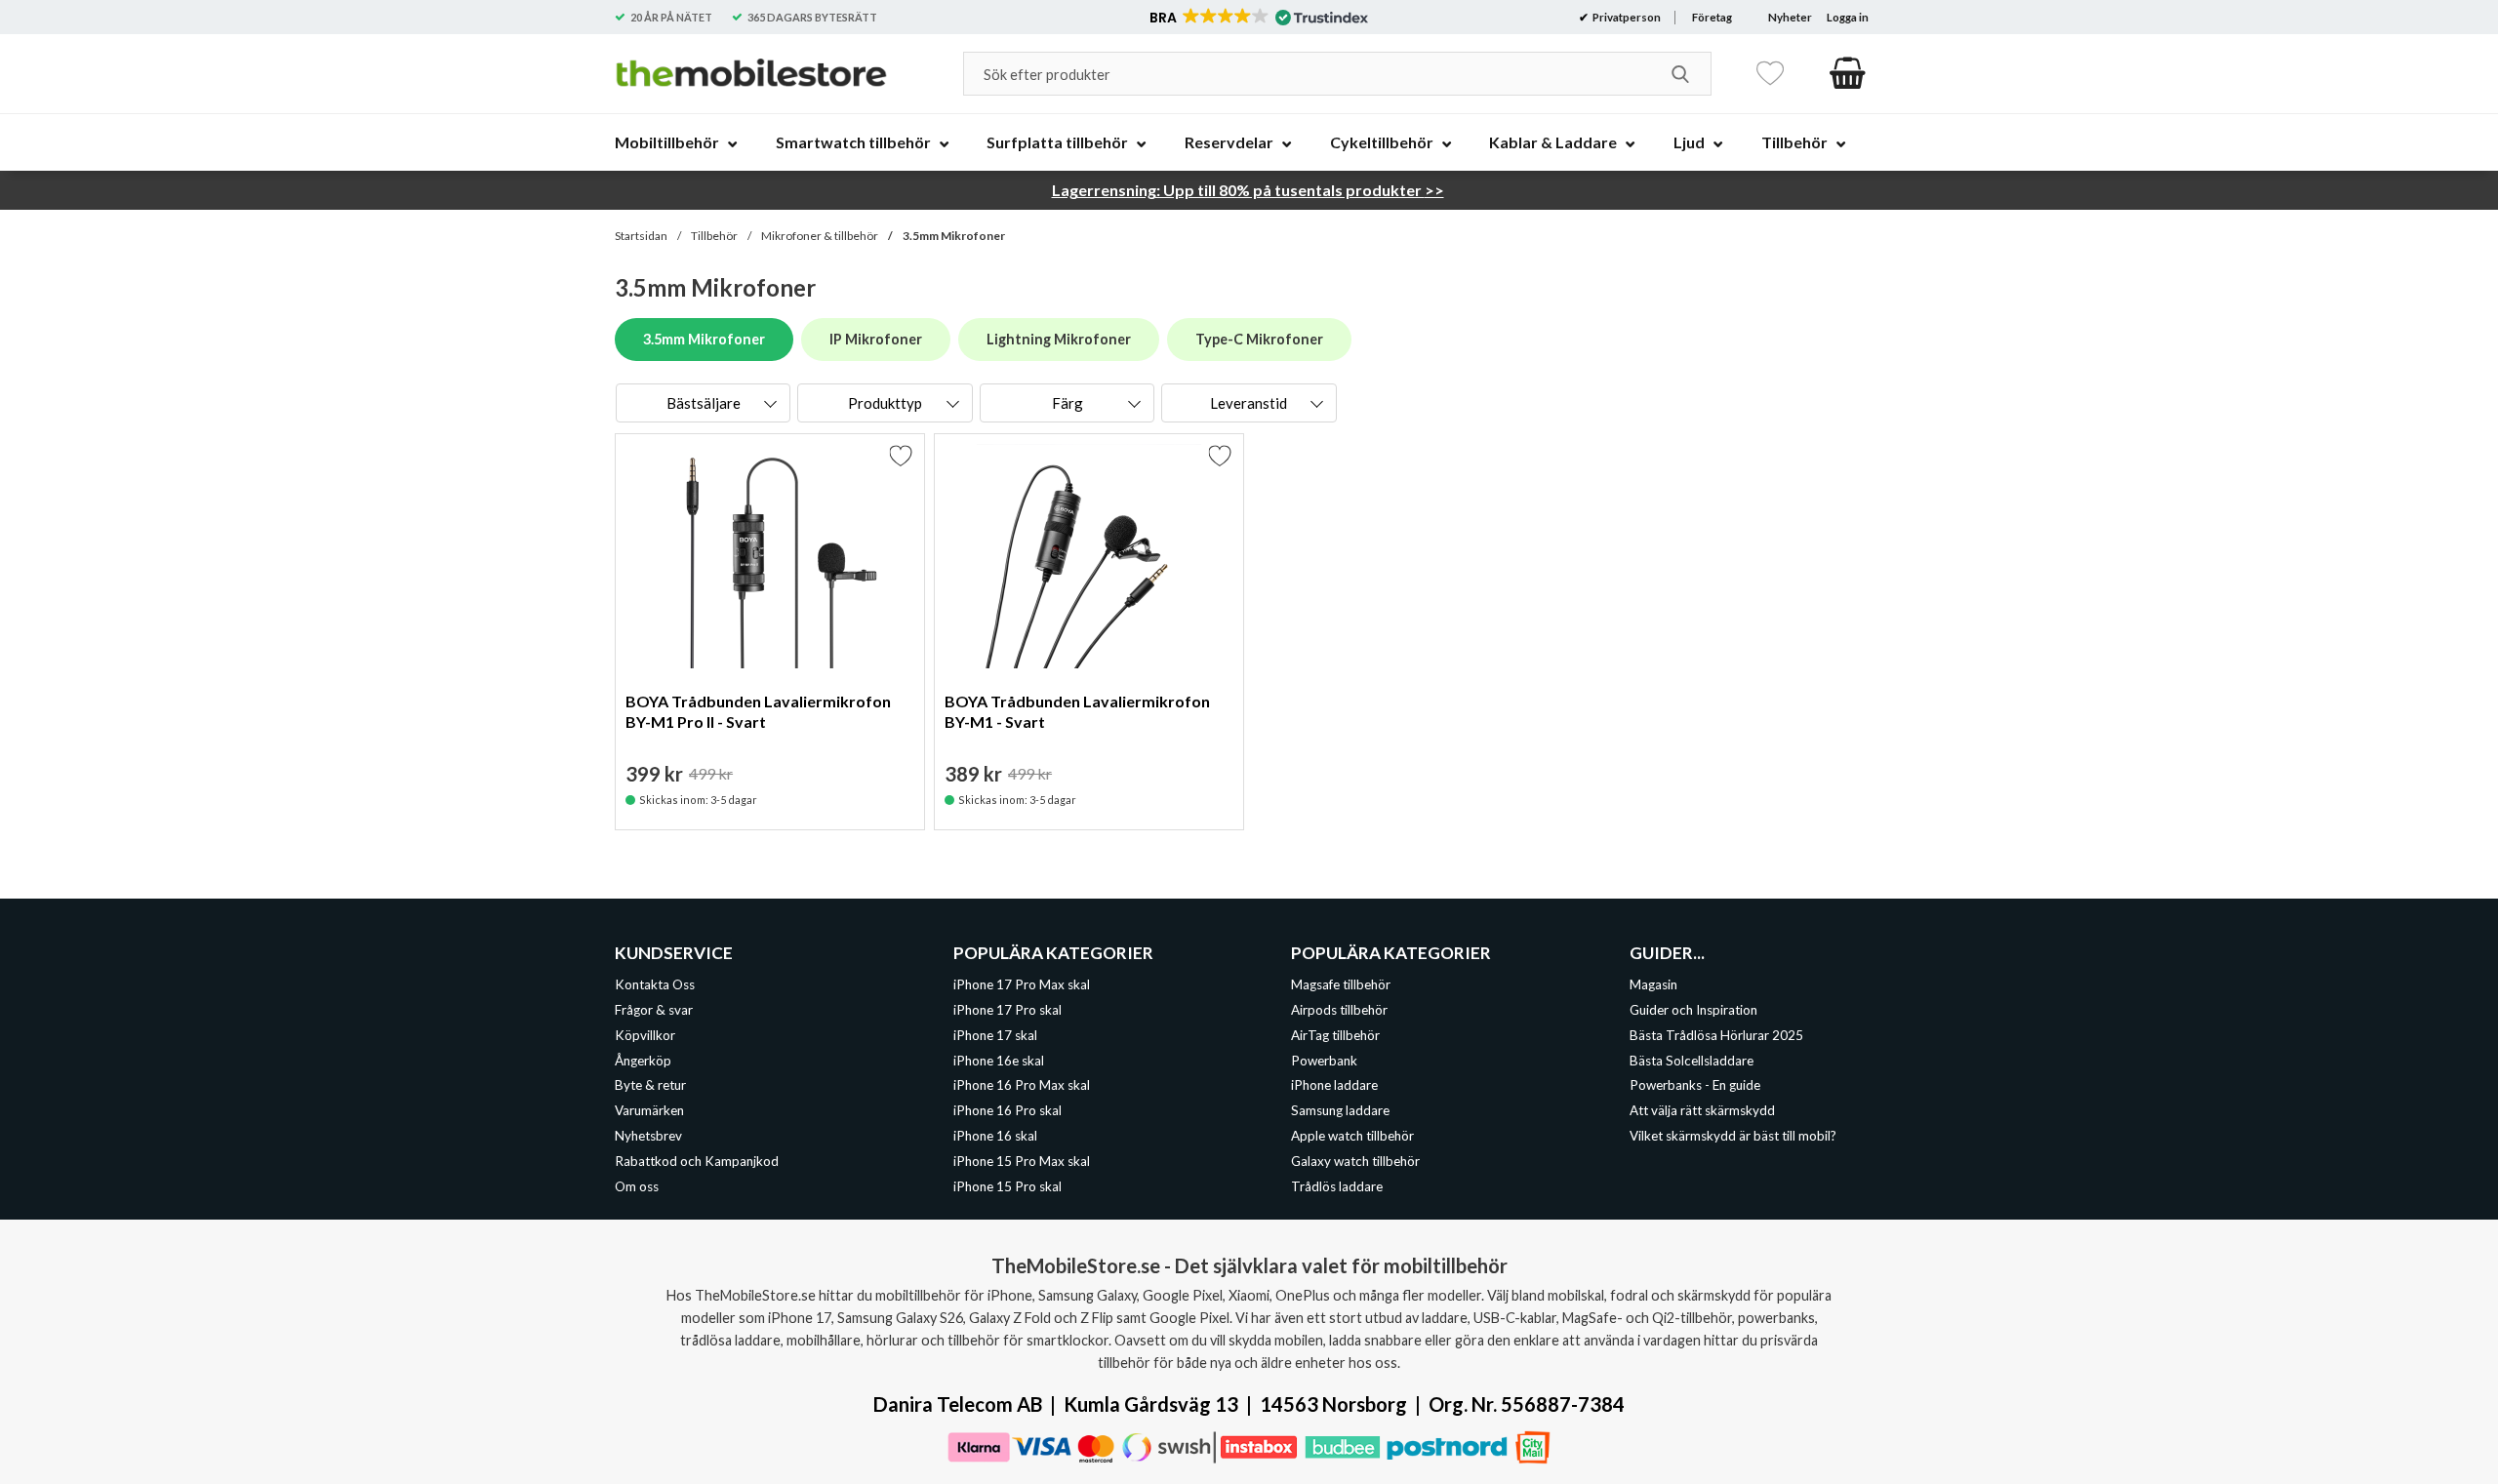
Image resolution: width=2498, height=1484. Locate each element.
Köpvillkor (645, 1034)
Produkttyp (885, 403)
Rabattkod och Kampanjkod (697, 1161)
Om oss (637, 1186)
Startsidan (641, 236)
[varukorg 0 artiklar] (1848, 73)
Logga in (1848, 17)
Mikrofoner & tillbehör (820, 236)
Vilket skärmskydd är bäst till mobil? (1733, 1136)
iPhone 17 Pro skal (1007, 1010)
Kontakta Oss (655, 984)
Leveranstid (1249, 403)
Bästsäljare (704, 403)
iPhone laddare (1334, 1085)
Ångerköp (643, 1060)
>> (1248, 190)
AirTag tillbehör (1335, 1034)
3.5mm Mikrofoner (954, 236)
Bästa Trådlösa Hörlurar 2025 (1716, 1034)
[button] (1257, 18)
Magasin (1653, 984)
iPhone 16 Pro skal (1007, 1110)
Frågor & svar (654, 1010)
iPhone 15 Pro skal (1007, 1186)
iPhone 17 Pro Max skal (1022, 984)
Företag (1712, 17)
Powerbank (1324, 1060)
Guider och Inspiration (1693, 1010)
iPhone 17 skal (995, 1034)
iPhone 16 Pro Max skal (1022, 1085)
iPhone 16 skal (995, 1136)
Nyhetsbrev (648, 1136)
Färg (1068, 403)
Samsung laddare (1340, 1110)
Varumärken (649, 1110)
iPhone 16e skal (999, 1060)
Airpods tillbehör (1339, 1010)
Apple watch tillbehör (1352, 1136)
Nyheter (1790, 17)
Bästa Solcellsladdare (1692, 1060)
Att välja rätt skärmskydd (1702, 1110)
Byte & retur (650, 1085)
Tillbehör (714, 236)
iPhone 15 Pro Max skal (1022, 1161)
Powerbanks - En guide (1695, 1085)
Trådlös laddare (1337, 1186)
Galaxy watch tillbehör (1355, 1161)
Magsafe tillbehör (1341, 984)
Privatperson (1626, 17)
